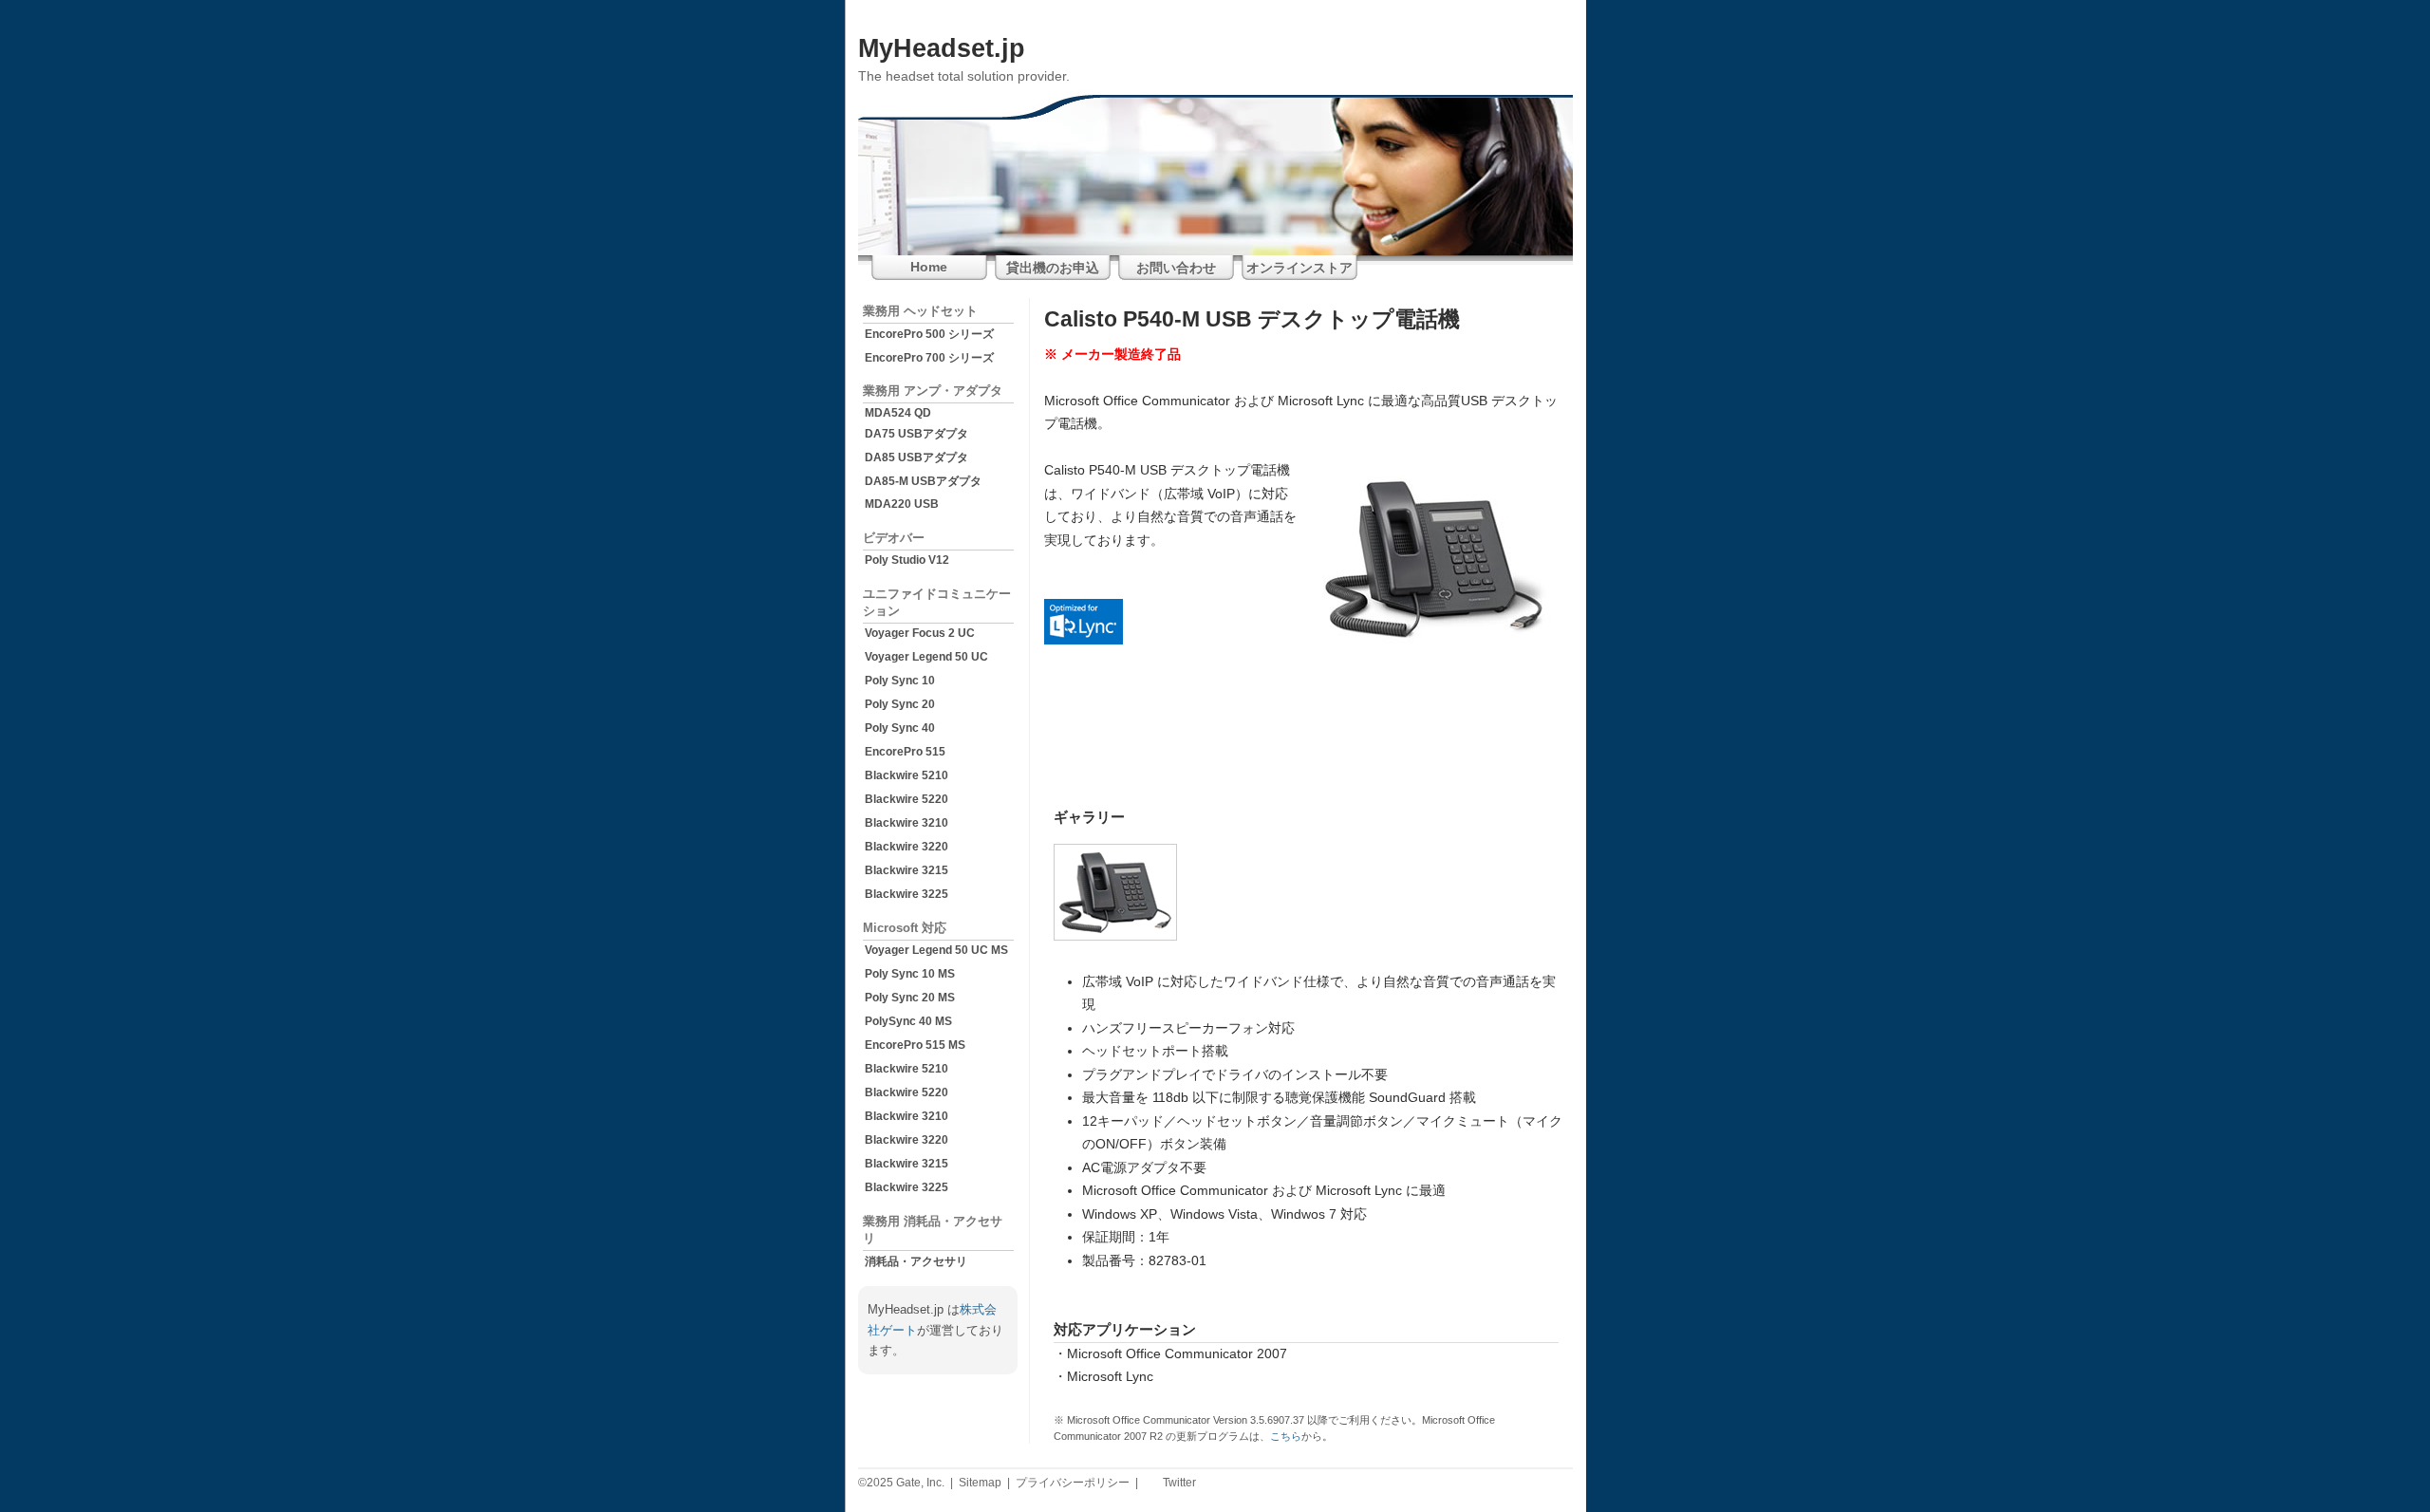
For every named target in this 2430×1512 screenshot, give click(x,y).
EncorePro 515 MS (915, 1045)
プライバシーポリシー (1073, 1483)
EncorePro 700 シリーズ (929, 358)
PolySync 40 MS (908, 1021)
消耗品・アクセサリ (916, 1261)
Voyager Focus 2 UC (920, 633)
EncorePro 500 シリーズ (929, 334)
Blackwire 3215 (907, 870)
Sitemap (980, 1483)
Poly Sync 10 (900, 681)
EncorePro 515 (905, 752)
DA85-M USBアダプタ (923, 481)
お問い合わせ (1176, 268)
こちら (1286, 1436)
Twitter (1178, 1483)
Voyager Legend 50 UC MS (936, 950)
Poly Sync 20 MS (910, 998)
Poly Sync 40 (900, 728)
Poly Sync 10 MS (910, 974)
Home (929, 267)
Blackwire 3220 (907, 847)
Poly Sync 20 (900, 704)
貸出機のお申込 (1053, 268)
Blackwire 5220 (907, 799)
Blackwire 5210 (907, 775)
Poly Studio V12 (907, 560)
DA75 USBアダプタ (916, 434)
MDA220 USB (902, 504)
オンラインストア (1299, 268)
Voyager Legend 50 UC (926, 657)
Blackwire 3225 (907, 894)
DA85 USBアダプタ (916, 457)
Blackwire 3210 (907, 823)
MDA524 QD (898, 413)
